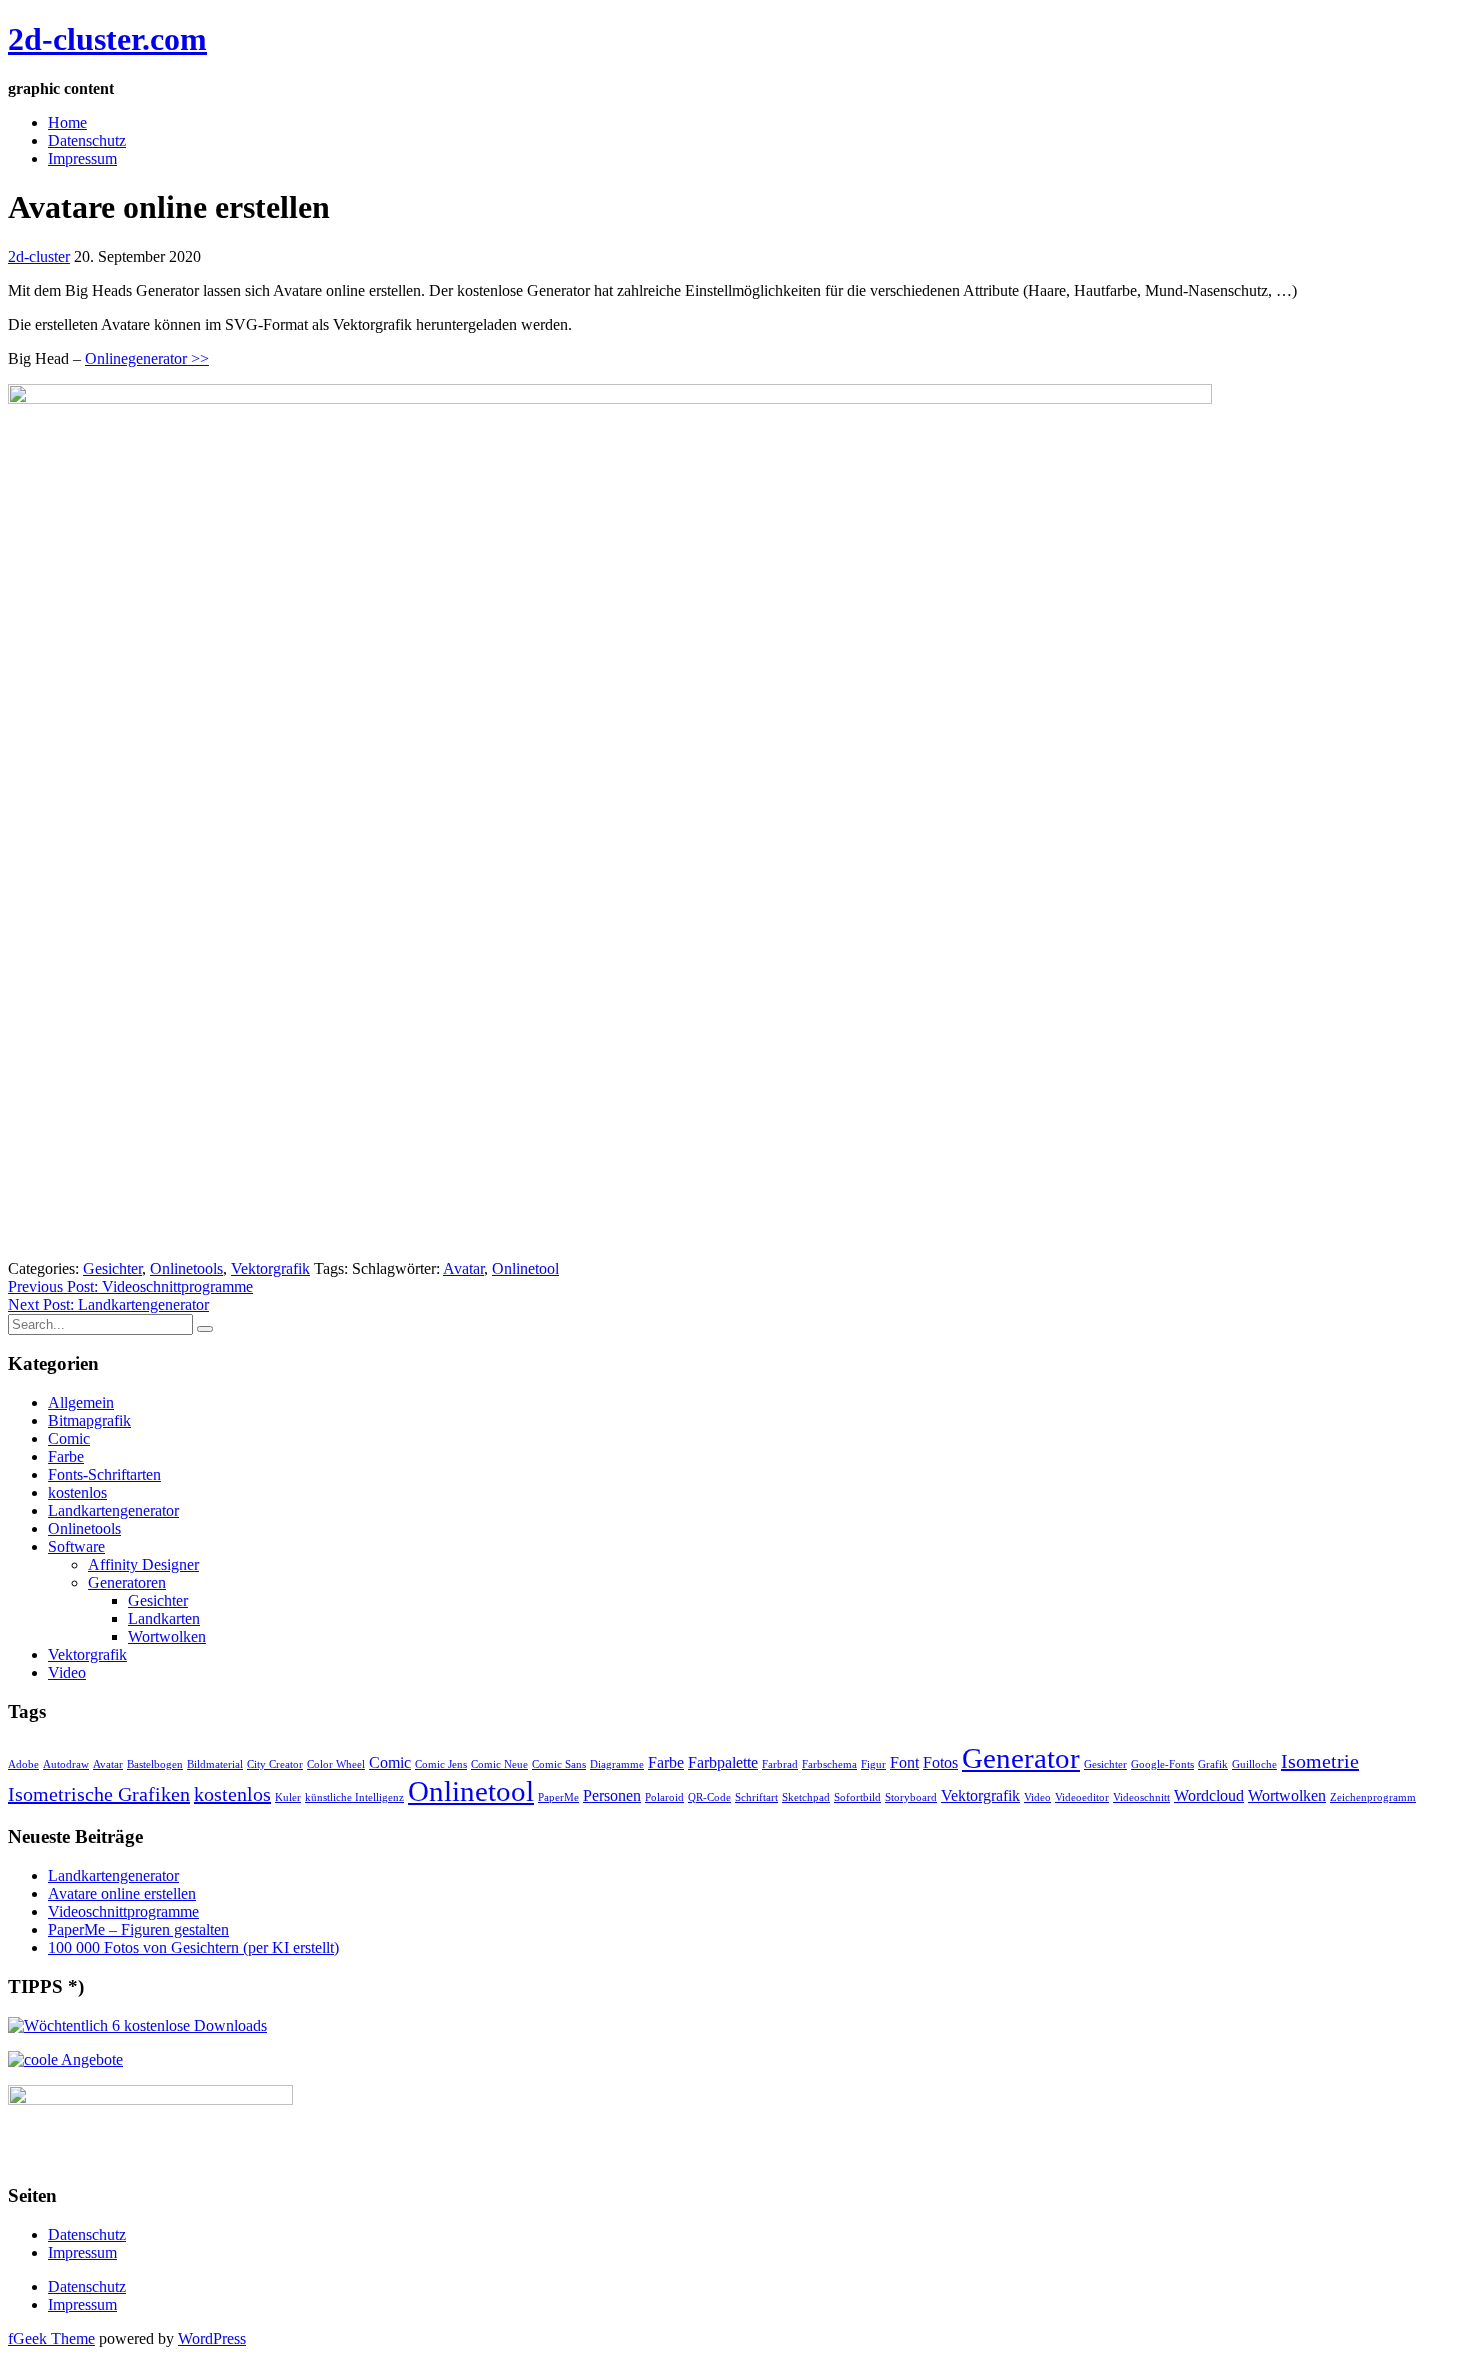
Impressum (82, 158)
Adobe (23, 1764)
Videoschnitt (1141, 1797)
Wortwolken (167, 1636)
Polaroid (664, 1797)
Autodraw (66, 1764)
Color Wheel (336, 1764)
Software (76, 1546)
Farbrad (780, 1764)
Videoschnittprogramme (123, 1911)
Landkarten (164, 1618)
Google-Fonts (1162, 1764)
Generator (1021, 1758)
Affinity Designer (143, 1564)
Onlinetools (186, 1268)
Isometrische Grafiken (99, 1794)
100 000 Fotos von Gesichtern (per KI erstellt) (193, 1947)
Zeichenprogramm (1373, 1797)
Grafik (1213, 1764)
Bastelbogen (155, 1764)
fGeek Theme (51, 2338)
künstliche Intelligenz (354, 1797)
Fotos (940, 1763)
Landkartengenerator (113, 1510)
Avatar (463, 1268)
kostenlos (77, 1492)
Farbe (66, 1456)
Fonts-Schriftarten (104, 1474)
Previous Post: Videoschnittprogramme (130, 1286)
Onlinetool (525, 1268)
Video (67, 1672)
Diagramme (617, 1764)
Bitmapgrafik (89, 1420)
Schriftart (756, 1797)
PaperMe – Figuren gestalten (138, 1929)
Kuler (288, 1797)
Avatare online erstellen (122, 1893)
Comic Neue (499, 1764)
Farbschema (829, 1764)
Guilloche (1254, 1764)
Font (904, 1763)
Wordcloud (1209, 1796)
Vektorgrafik (270, 1268)
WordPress (212, 2338)
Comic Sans (559, 1764)
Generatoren (127, 1582)
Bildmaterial (215, 1764)
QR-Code (709, 1797)
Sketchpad (806, 1797)
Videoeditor (1082, 1797)
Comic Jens (441, 1764)
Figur (873, 1764)
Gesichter (112, 1268)
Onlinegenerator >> (147, 358)
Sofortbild (857, 1797)
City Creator (275, 1764)
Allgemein (81, 1402)
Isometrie (1320, 1761)
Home (67, 122)
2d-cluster (39, 256)
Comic (69, 1438)
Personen (612, 1796)
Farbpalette (723, 1763)
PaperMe (558, 1797)
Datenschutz (87, 140)
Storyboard (911, 1797)
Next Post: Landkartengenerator (108, 1304)
